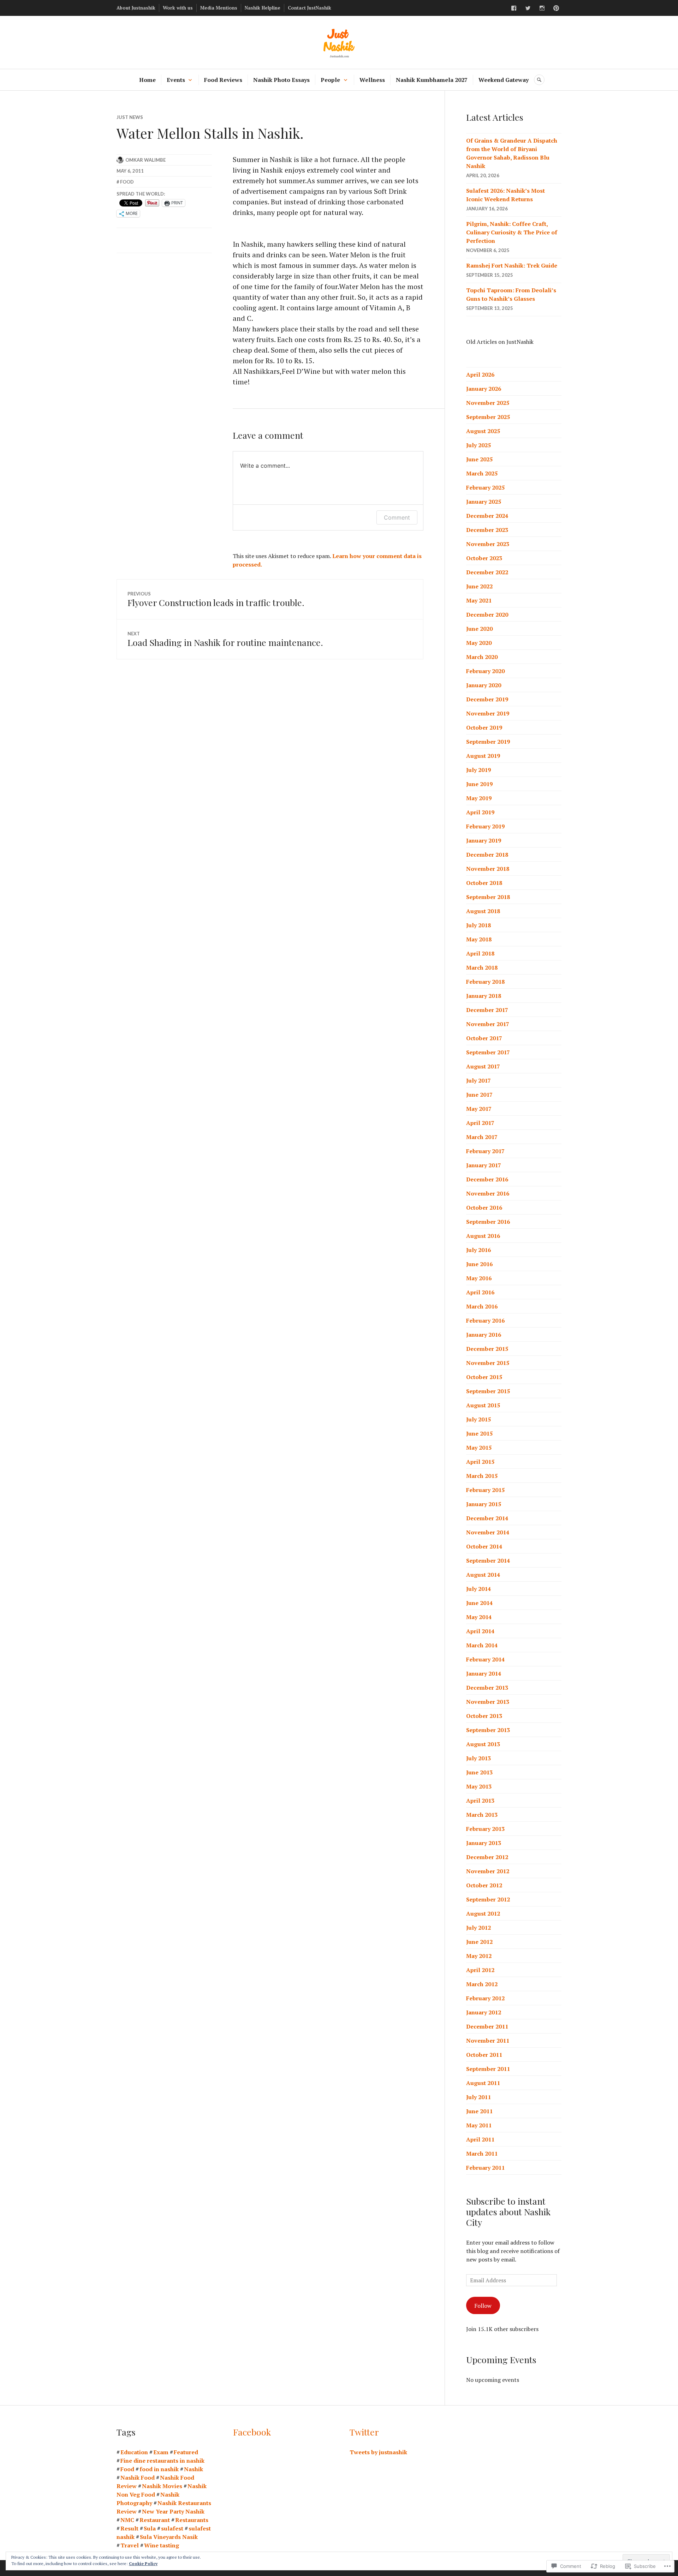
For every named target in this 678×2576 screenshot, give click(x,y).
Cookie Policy (143, 2563)
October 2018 (484, 883)
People (330, 80)
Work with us (178, 8)
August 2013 (483, 1744)
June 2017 (479, 1095)
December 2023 (487, 530)
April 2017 (480, 1123)
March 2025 (482, 473)
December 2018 (487, 855)
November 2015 (488, 1363)
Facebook (252, 2432)
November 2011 (488, 2041)
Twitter (364, 2432)
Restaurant (155, 2520)
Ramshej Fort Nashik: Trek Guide (512, 265)
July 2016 (478, 1250)
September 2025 (488, 417)
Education (134, 2452)
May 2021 (479, 600)
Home (147, 80)
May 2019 (479, 798)
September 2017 (488, 1052)
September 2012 (488, 1899)
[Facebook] (514, 8)
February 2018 (485, 982)
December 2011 (487, 2026)
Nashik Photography (148, 2499)
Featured (186, 2452)
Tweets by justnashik (378, 2452)
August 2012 (483, 1913)
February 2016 (485, 1320)
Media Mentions (219, 8)
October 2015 (484, 1377)
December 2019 (487, 699)
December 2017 (487, 1010)
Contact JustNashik (310, 8)
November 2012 (488, 1871)
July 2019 (478, 770)
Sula (150, 2528)
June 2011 (479, 2111)
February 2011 (485, 2168)
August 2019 (483, 756)
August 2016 (483, 1236)
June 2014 (479, 1603)
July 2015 (478, 1419)
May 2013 (479, 1786)
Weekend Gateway (504, 80)
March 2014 (482, 1645)
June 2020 (479, 629)
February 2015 (485, 1490)
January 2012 (484, 2012)
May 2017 (479, 1109)
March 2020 (482, 657)
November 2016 (488, 1193)
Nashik (194, 2469)
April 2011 (480, 2139)
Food (127, 182)
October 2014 (484, 1546)
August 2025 (483, 431)
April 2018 (480, 953)
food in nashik (159, 2469)
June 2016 (479, 1264)
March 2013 (482, 1815)
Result (129, 2528)
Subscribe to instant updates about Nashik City (508, 2212)
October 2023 (484, 558)
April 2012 (480, 1970)
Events (176, 80)
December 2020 (487, 615)
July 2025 (478, 445)
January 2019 (484, 840)
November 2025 (488, 403)
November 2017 (488, 1024)
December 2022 (487, 572)
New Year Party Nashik (173, 2511)
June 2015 (479, 1433)
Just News (130, 117)
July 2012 (478, 1928)
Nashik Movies (162, 2486)
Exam (161, 2452)
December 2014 (487, 1518)
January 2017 (484, 1165)
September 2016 (488, 1222)
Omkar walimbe (145, 160)
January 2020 (484, 685)
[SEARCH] (539, 80)
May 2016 (479, 1278)
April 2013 (480, 1801)
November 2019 (488, 713)
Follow (483, 2306)
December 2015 (487, 1349)
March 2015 (482, 1476)
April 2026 (480, 375)
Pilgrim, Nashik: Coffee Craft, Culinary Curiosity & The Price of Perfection (512, 232)
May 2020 (479, 643)
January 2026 (484, 389)
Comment (397, 517)
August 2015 (483, 1405)
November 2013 (488, 1702)
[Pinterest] (556, 8)
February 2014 (485, 1659)
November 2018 (488, 869)
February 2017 (485, 1151)
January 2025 (484, 502)
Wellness (372, 80)
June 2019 (479, 784)
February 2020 (485, 671)
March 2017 (482, 1137)
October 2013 (484, 1716)
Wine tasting (162, 2545)
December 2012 (487, 1857)
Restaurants (192, 2520)
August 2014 (483, 1575)
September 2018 (488, 897)
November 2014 (488, 1532)
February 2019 (485, 826)
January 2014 (484, 1673)
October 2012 (484, 1885)
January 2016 (484, 1335)
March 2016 (482, 1306)
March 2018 (482, 968)
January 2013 (484, 1843)
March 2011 (482, 2153)
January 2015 (484, 1504)
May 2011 (479, 2125)
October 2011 (484, 2055)
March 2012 (482, 1984)
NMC (127, 2520)
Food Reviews (223, 80)
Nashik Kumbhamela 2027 (432, 80)
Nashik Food (138, 2478)
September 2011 (488, 2069)
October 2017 (484, 1038)
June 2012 (479, 1942)
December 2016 (487, 1179)
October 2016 (484, 1208)
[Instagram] (542, 8)
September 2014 (488, 1560)
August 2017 (483, 1066)
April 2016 (480, 1292)
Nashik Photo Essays (281, 80)
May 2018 (479, 939)
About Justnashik (136, 8)
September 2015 (488, 1391)
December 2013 (487, 1688)
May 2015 (479, 1448)
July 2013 (478, 1758)
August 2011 (483, 2083)
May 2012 (479, 1956)
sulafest (172, 2528)
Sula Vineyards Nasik (169, 2537)
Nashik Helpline (263, 8)
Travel (130, 2545)
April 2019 (480, 812)
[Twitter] (528, 8)
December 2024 (487, 516)
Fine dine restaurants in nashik (162, 2461)
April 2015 (480, 1462)
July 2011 (478, 2097)
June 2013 (479, 1772)
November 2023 (488, 544)
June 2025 (479, 459)
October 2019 (484, 727)
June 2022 (479, 586)
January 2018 (484, 996)
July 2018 (478, 925)
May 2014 (479, 1617)
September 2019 (488, 742)
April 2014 (480, 1631)
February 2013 (485, 1829)
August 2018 (483, 911)
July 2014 (478, 1589)
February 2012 (485, 1998)
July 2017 (478, 1080)
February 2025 (485, 487)
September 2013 (488, 1730)
